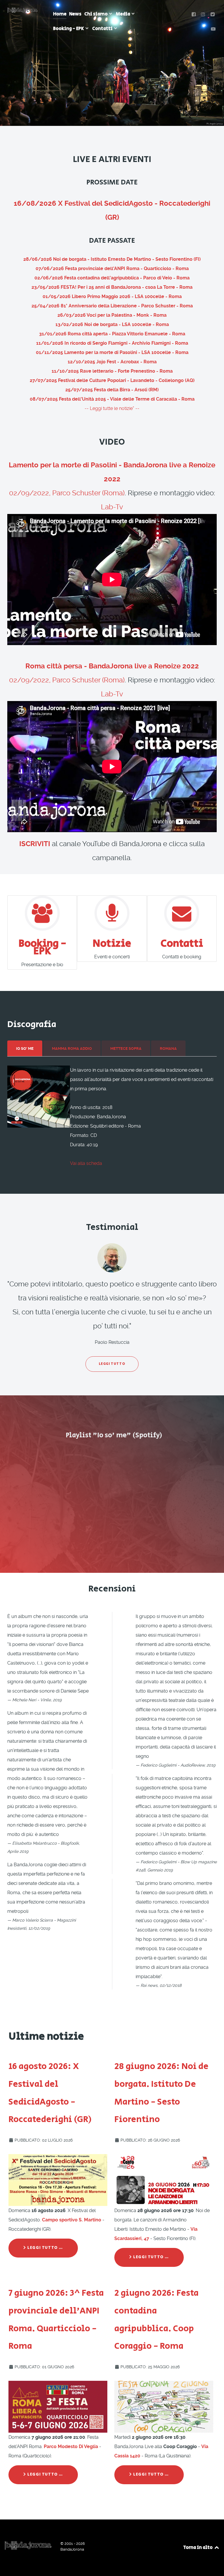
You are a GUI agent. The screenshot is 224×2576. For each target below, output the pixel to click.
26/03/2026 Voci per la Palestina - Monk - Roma (112, 315)
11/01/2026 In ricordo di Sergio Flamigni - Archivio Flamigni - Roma (112, 343)
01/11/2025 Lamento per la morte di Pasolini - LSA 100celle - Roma (112, 352)
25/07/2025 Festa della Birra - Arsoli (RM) (112, 390)
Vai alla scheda (86, 1163)
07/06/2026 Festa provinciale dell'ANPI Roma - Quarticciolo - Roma (112, 268)
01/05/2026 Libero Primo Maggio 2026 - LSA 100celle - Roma (112, 296)
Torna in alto (198, 2548)
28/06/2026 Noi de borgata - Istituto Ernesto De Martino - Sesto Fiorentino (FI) (112, 259)
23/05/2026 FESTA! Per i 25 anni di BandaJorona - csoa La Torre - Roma (112, 287)
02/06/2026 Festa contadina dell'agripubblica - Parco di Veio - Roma (112, 278)
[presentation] (25, 1049)
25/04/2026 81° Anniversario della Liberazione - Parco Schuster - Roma (112, 306)
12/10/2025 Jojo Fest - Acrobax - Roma (112, 362)
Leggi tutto (112, 1364)
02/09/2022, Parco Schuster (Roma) (67, 493)
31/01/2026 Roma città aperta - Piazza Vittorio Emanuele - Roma (112, 334)
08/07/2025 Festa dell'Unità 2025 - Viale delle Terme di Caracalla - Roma (112, 399)
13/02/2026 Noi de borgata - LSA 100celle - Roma (112, 324)
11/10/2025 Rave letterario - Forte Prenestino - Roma (112, 371)
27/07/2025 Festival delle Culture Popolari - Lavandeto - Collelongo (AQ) (112, 380)
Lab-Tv (112, 507)
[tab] (25, 1048)
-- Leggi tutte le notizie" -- (112, 408)
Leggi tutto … (45, 2248)
